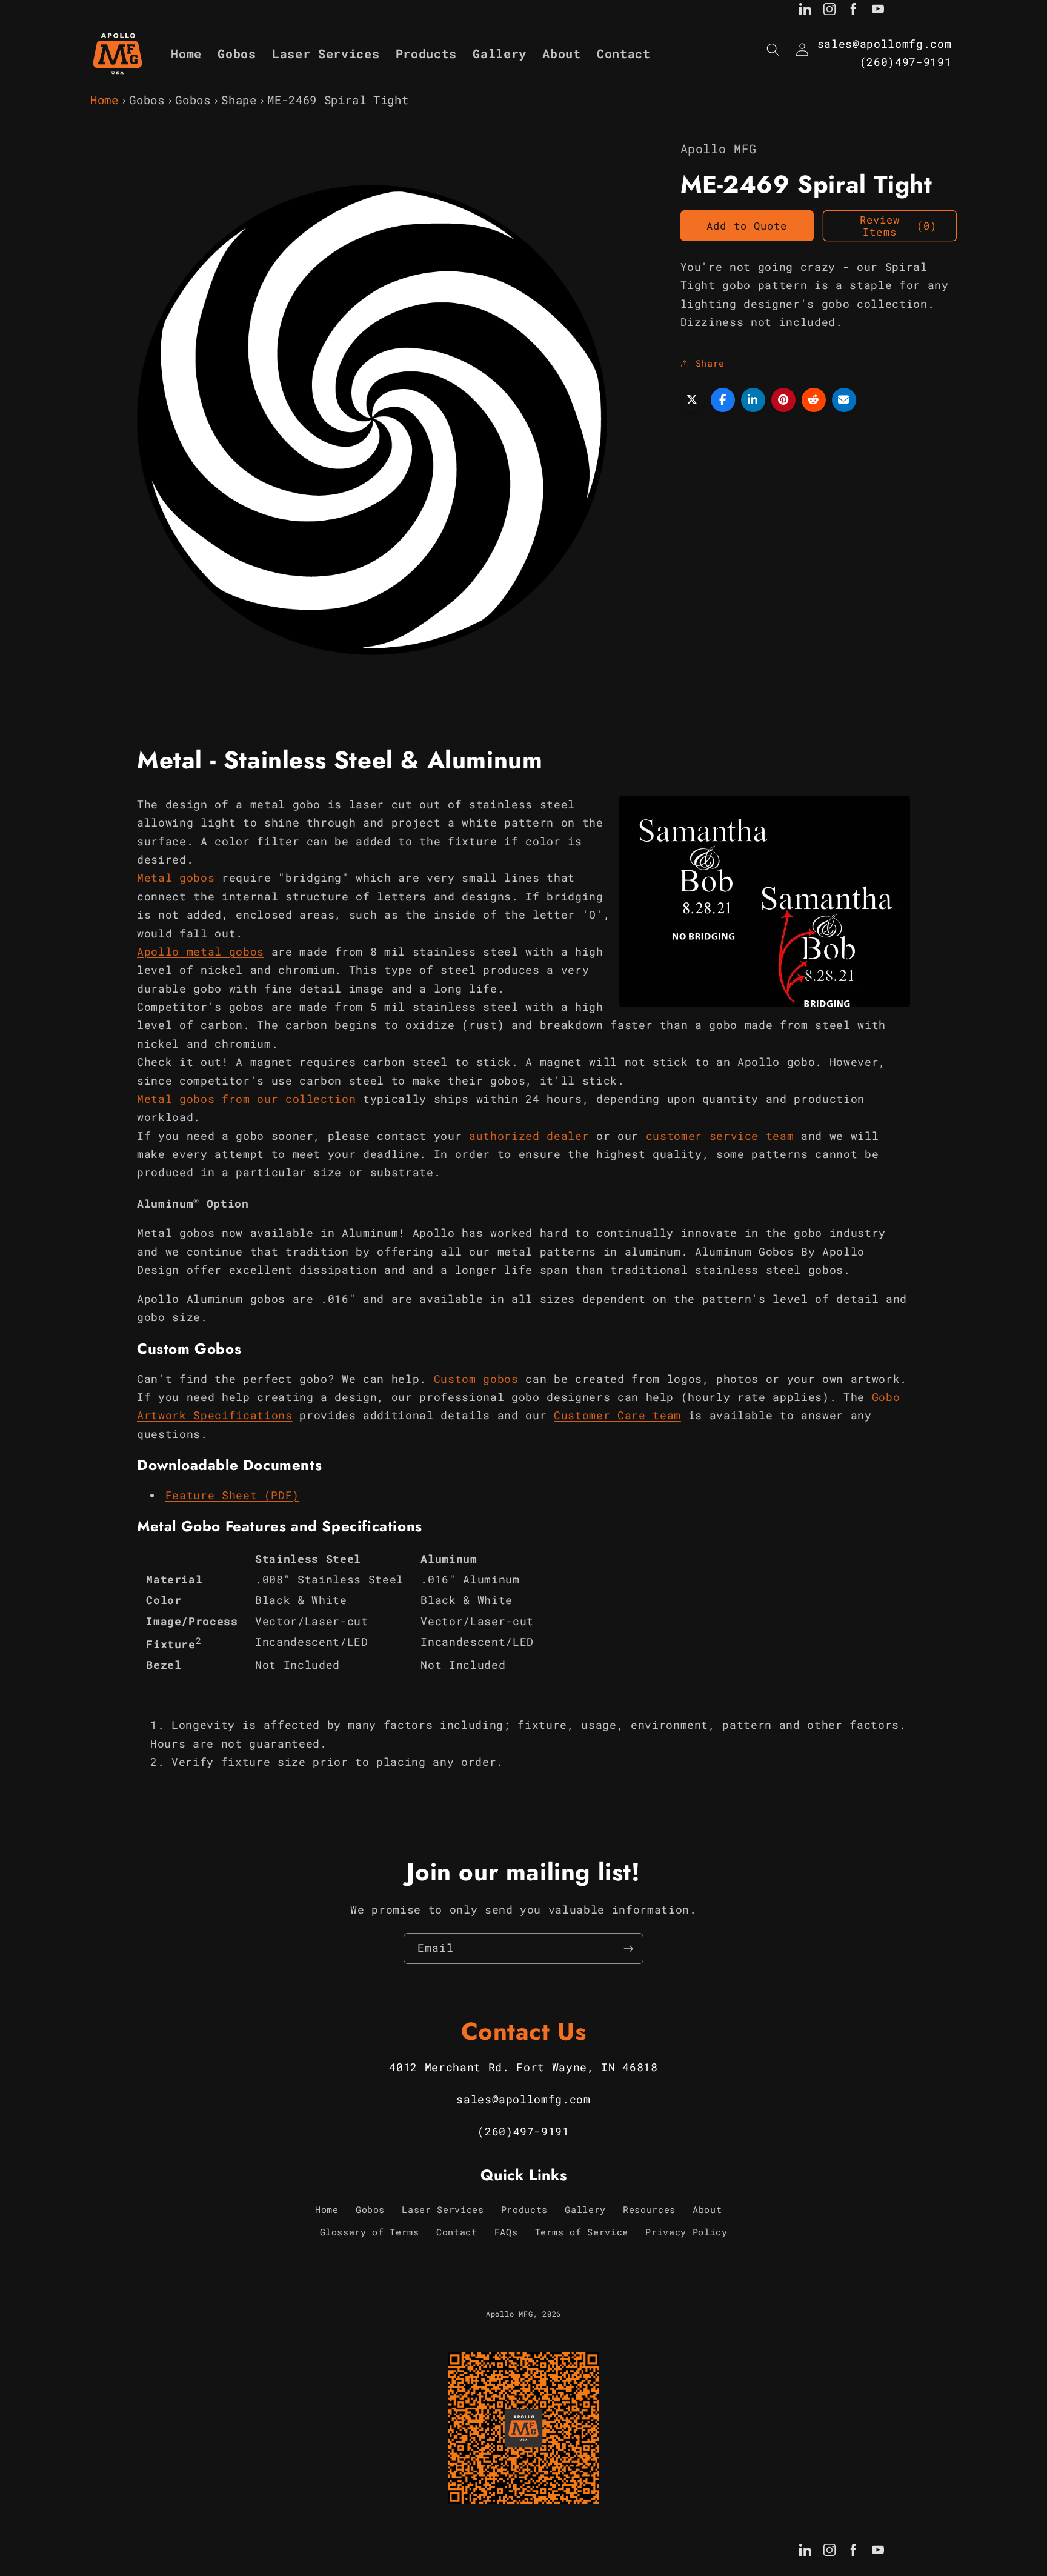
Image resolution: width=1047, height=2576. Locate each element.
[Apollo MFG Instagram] (829, 12)
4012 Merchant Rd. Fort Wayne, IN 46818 (523, 2067)
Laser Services (443, 2209)
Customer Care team (617, 1415)
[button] (773, 50)
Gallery (585, 2209)
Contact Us (524, 2031)
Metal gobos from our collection (246, 1099)
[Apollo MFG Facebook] (854, 12)
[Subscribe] (628, 1949)
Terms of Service (582, 2232)
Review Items (898, 226)
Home (105, 100)
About (707, 2209)
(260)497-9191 (906, 62)
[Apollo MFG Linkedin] (805, 12)
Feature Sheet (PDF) (233, 1495)
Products (524, 2209)
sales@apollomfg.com (885, 44)
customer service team (720, 1136)
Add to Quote (747, 226)
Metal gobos (176, 878)
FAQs (506, 2232)
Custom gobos (476, 1379)
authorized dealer (529, 1136)
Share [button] (710, 363)
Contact (457, 2232)
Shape (239, 100)
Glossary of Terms (370, 2232)
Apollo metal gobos (201, 952)
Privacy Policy (686, 2232)
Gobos (147, 100)
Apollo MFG (510, 2314)
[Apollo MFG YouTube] (878, 12)
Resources (649, 2209)
